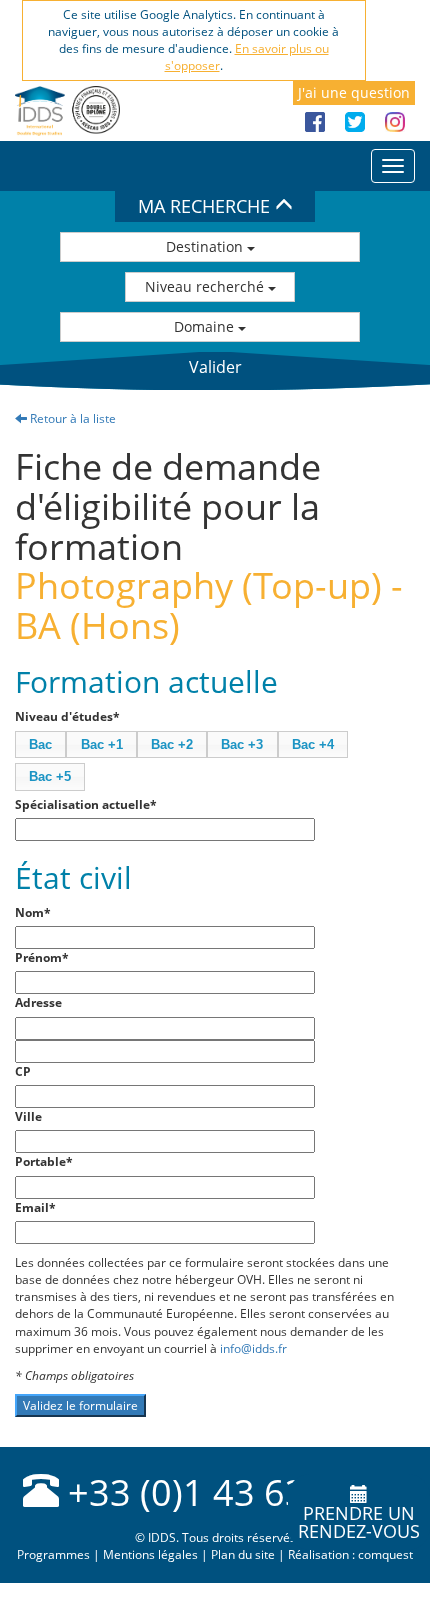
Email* (35, 1207)
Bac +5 (50, 776)
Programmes (53, 1554)
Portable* (44, 1161)
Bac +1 (102, 744)
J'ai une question (354, 92)
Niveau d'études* (67, 716)
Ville (28, 1116)
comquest (385, 1554)
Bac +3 (242, 744)
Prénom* (42, 957)
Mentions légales (150, 1554)
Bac (40, 744)
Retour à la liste (71, 418)
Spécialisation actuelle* (86, 804)
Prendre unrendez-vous (359, 1522)
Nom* (33, 912)
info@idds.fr (253, 1348)
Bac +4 (313, 744)
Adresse (38, 1002)
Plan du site (243, 1554)
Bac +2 (172, 744)
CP (23, 1071)
